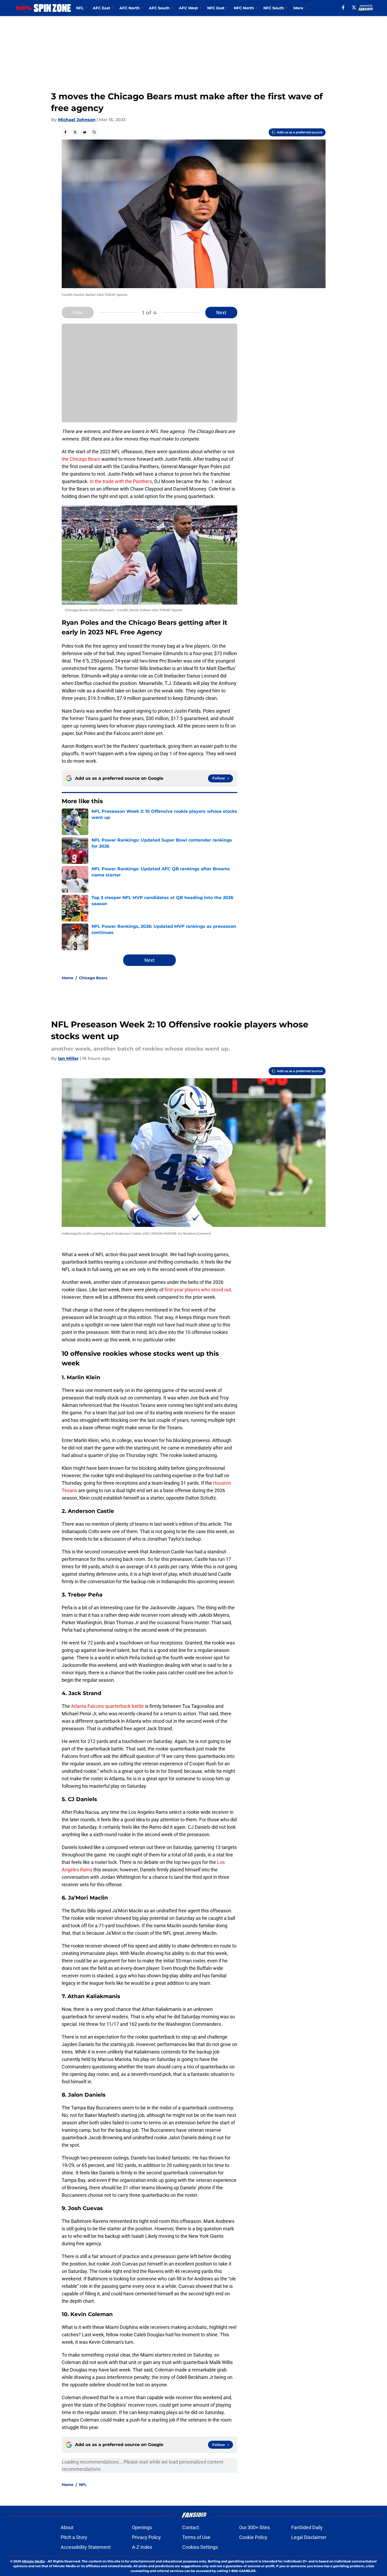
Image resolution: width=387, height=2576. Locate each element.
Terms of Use (196, 2537)
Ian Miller (68, 1058)
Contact (191, 2527)
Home (68, 978)
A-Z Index (142, 2547)
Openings (142, 2527)
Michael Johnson (77, 120)
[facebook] (343, 7)
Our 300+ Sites (255, 2527)
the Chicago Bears (81, 459)
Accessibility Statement (86, 2547)
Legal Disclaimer (309, 2537)
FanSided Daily (307, 2527)
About (67, 2527)
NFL (83, 2485)
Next (221, 313)
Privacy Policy (146, 2537)
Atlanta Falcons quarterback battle (107, 1706)
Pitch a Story (74, 2537)
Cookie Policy (253, 2537)
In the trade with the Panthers (121, 481)
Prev (78, 313)
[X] (354, 7)
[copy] (94, 132)
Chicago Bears (93, 978)
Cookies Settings (200, 2547)
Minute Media (33, 2561)
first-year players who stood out (198, 1290)
